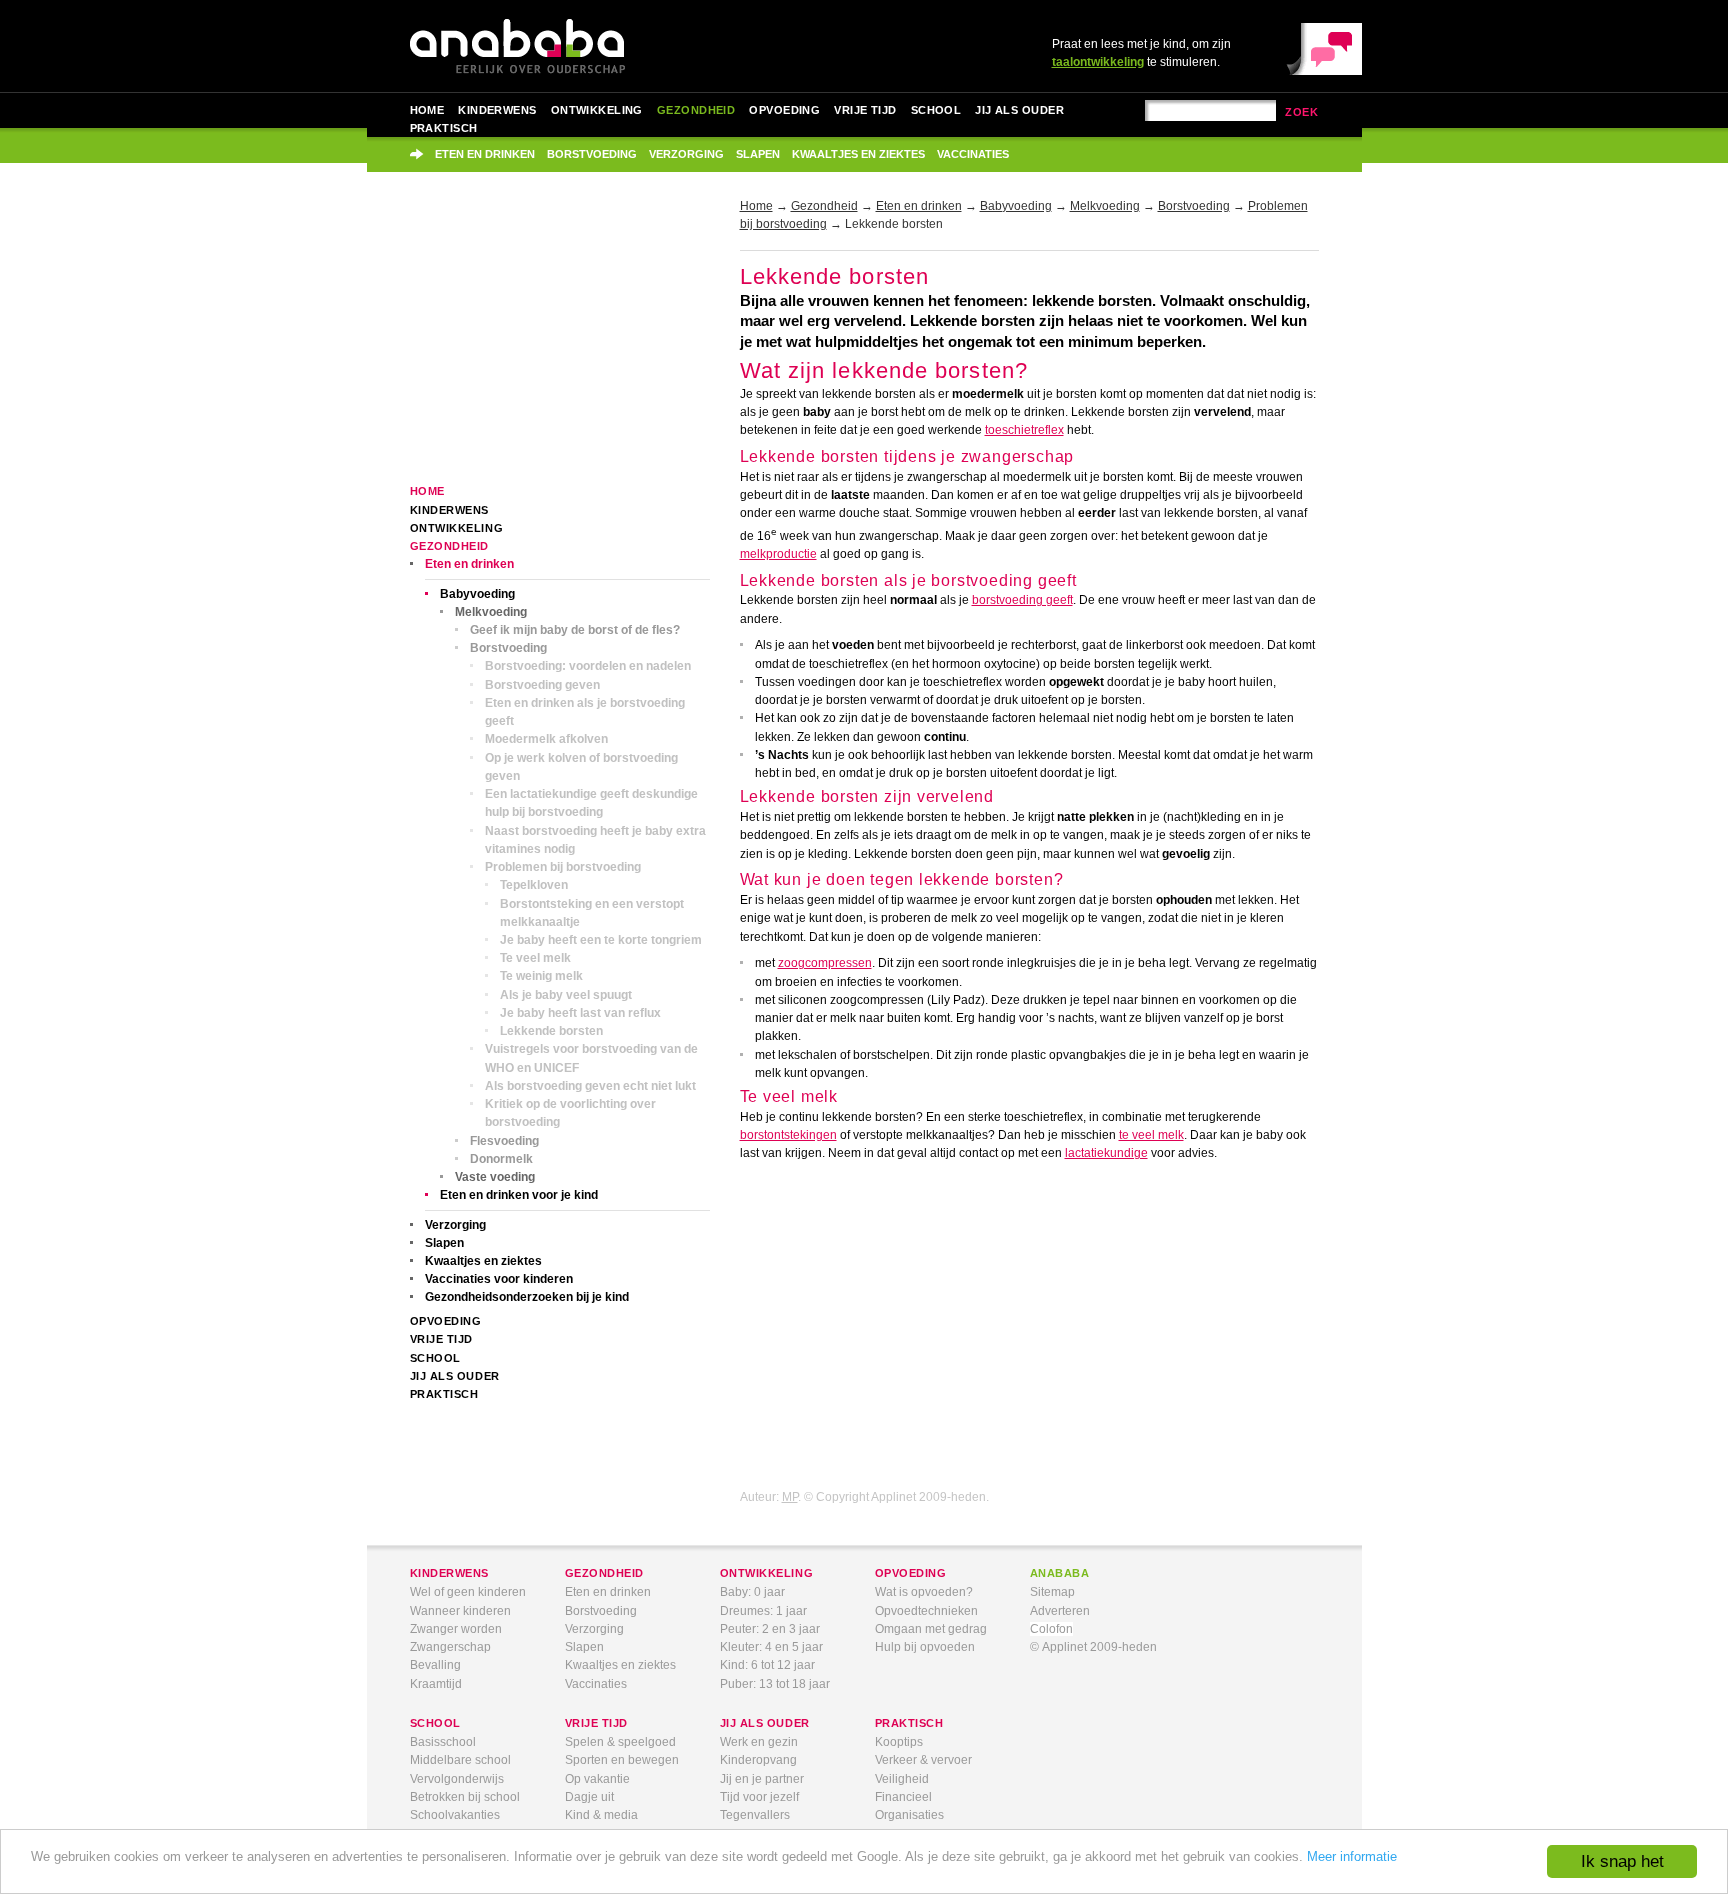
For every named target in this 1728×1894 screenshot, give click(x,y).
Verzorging (686, 154)
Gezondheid (696, 110)
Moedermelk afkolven (546, 739)
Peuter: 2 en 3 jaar (770, 1629)
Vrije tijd (865, 110)
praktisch (909, 1723)
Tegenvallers (755, 1815)
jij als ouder (765, 1723)
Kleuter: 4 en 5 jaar (771, 1647)
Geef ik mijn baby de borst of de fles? (575, 630)
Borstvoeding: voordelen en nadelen (588, 666)
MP (790, 1497)
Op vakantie (597, 1779)
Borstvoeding (592, 154)
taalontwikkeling (1098, 62)
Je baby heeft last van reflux (580, 1013)
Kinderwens (497, 110)
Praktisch (444, 128)
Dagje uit (589, 1797)
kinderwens (449, 1573)
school (435, 1723)
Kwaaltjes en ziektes (858, 154)
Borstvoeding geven (542, 685)
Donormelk (501, 1159)
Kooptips (899, 1742)
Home (427, 110)
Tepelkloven (534, 885)
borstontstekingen (788, 1135)
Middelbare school (460, 1760)
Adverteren (1060, 1611)
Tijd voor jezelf (759, 1797)
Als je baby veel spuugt (566, 995)
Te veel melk (535, 958)
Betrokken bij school (465, 1797)
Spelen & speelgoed (620, 1742)
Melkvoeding (491, 612)
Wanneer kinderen (460, 1611)
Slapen (758, 154)
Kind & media (601, 1815)
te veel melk (1151, 1135)
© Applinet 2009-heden (1093, 1647)
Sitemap (1052, 1592)
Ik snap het (1622, 1861)
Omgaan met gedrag (931, 1629)
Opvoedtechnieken (926, 1611)
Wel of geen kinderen (468, 1592)
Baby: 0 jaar (752, 1592)
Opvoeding (784, 110)
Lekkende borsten (551, 1031)
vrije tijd (596, 1723)
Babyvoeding (477, 594)
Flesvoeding (504, 1141)
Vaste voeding (495, 1177)
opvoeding (911, 1573)
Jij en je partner (762, 1779)
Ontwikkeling (597, 110)
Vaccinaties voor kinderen (499, 1279)
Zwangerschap (450, 1647)
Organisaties (909, 1815)
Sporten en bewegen (622, 1760)
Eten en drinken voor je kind (519, 1195)
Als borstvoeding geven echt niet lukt (590, 1086)
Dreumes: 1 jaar (763, 1611)
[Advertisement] (560, 342)
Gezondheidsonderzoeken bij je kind (527, 1297)
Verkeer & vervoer (923, 1760)
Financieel (903, 1797)
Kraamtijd (436, 1684)
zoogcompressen (825, 963)
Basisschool (443, 1742)
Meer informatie (1352, 1856)
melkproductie (778, 554)
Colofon (1051, 1629)
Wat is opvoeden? (924, 1592)
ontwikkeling (767, 1573)
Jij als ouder (1019, 110)
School (936, 110)
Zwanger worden (456, 1629)
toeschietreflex (1024, 430)
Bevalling (435, 1665)
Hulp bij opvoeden (925, 1647)
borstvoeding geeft (1022, 600)
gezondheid (604, 1573)
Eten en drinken (485, 154)
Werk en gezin (759, 1742)
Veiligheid (902, 1779)
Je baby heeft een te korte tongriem (601, 940)
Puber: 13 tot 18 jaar (775, 1684)
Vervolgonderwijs (457, 1779)
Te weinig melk (541, 976)
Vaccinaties (973, 154)
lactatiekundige (1106, 1153)
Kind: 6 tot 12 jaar (767, 1665)
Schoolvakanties (455, 1815)
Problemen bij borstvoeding (563, 867)
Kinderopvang (758, 1760)
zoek (1301, 112)
